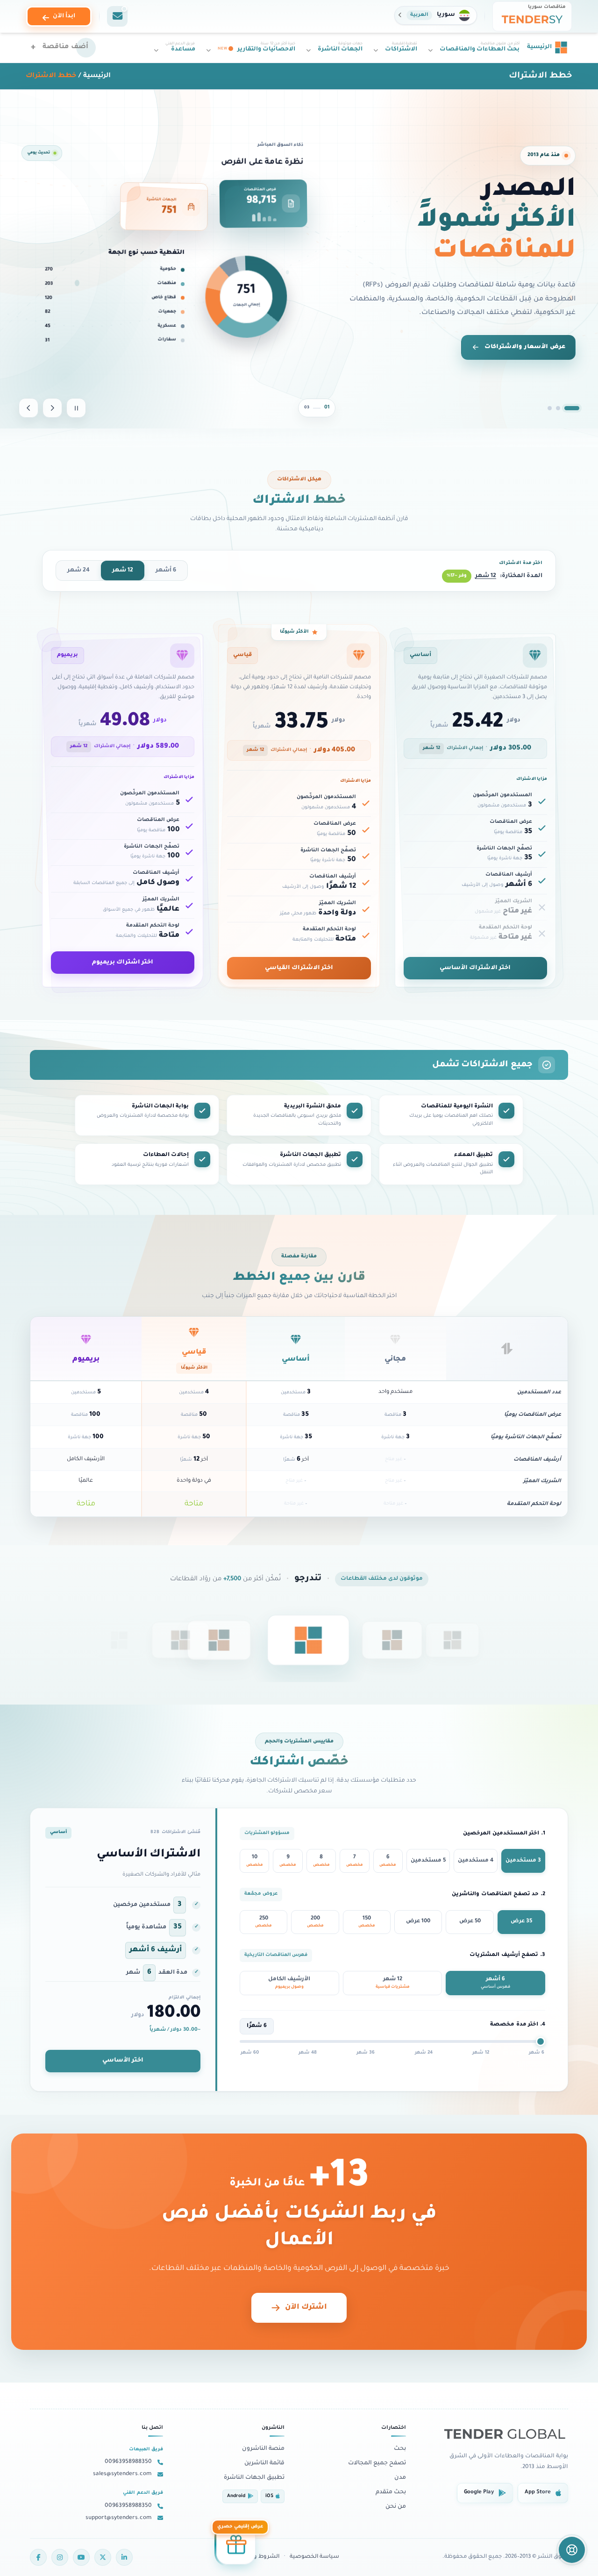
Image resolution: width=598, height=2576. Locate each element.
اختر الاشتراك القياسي (299, 968)
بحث (400, 2449)
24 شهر (78, 571)
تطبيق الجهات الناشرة (254, 2478)
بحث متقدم (391, 2492)
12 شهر (123, 571)
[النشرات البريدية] (117, 16)
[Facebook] (38, 2557)
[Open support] (572, 2550)
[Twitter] (103, 2557)
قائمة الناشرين (264, 2463)
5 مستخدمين (428, 1861)
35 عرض (521, 1922)
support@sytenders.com (119, 2518)
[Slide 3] (550, 408)
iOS (269, 2496)
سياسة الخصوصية (314, 2557)
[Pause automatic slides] (76, 408)
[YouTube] (81, 2557)
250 (263, 1922)
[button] (436, 15)
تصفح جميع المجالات (377, 2463)
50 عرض (470, 1922)
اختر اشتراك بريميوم (123, 963)
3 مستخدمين (523, 1861)
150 (367, 1922)
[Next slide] (28, 408)
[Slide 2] (563, 408)
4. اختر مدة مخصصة (518, 2025)
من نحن (396, 2507)
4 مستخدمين (476, 1861)
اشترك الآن (306, 2308)
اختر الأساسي (123, 2061)
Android (236, 2496)
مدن (400, 2478)
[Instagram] (60, 2557)
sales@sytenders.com (122, 2474)
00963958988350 (128, 2462)
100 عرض (418, 1922)
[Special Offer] (236, 2543)
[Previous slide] (52, 408)
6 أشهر (166, 571)
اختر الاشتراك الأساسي (475, 968)
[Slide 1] (577, 408)
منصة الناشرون (263, 2449)
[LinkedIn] (124, 2557)
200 (315, 1922)
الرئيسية (97, 76)
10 (255, 1861)
